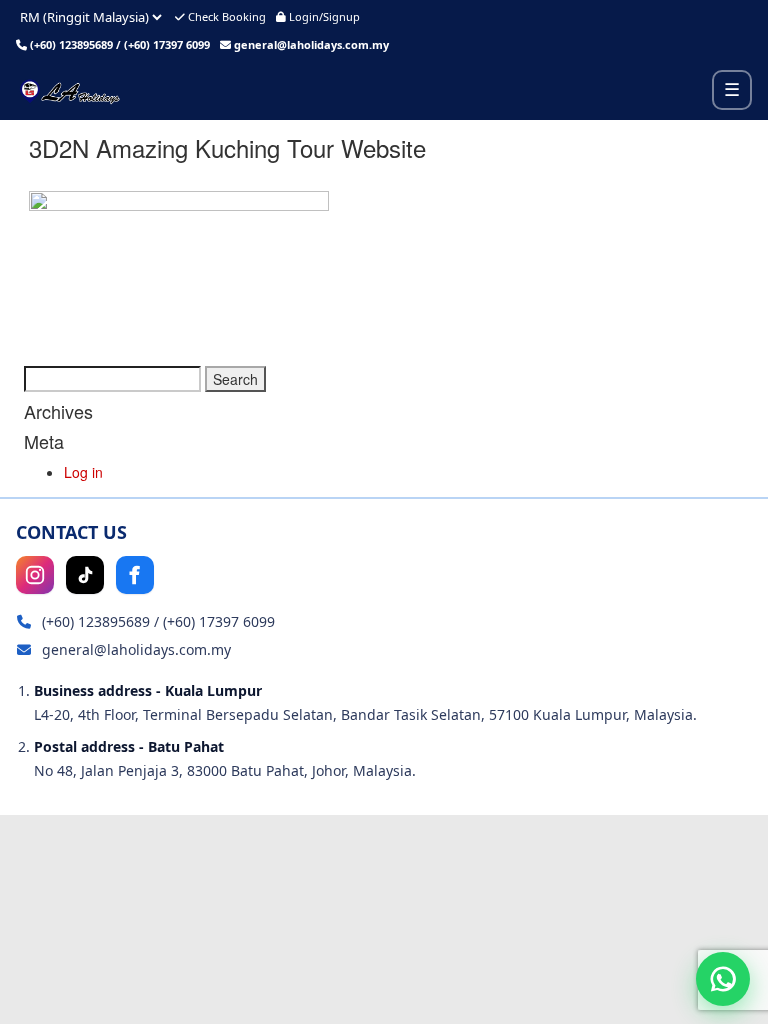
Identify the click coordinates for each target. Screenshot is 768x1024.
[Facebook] (135, 575)
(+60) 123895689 (71, 44)
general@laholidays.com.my (311, 44)
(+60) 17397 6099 (167, 44)
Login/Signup (323, 16)
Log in (83, 472)
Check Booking (225, 16)
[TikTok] (85, 575)
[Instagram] (35, 575)
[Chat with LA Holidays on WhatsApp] (723, 979)
